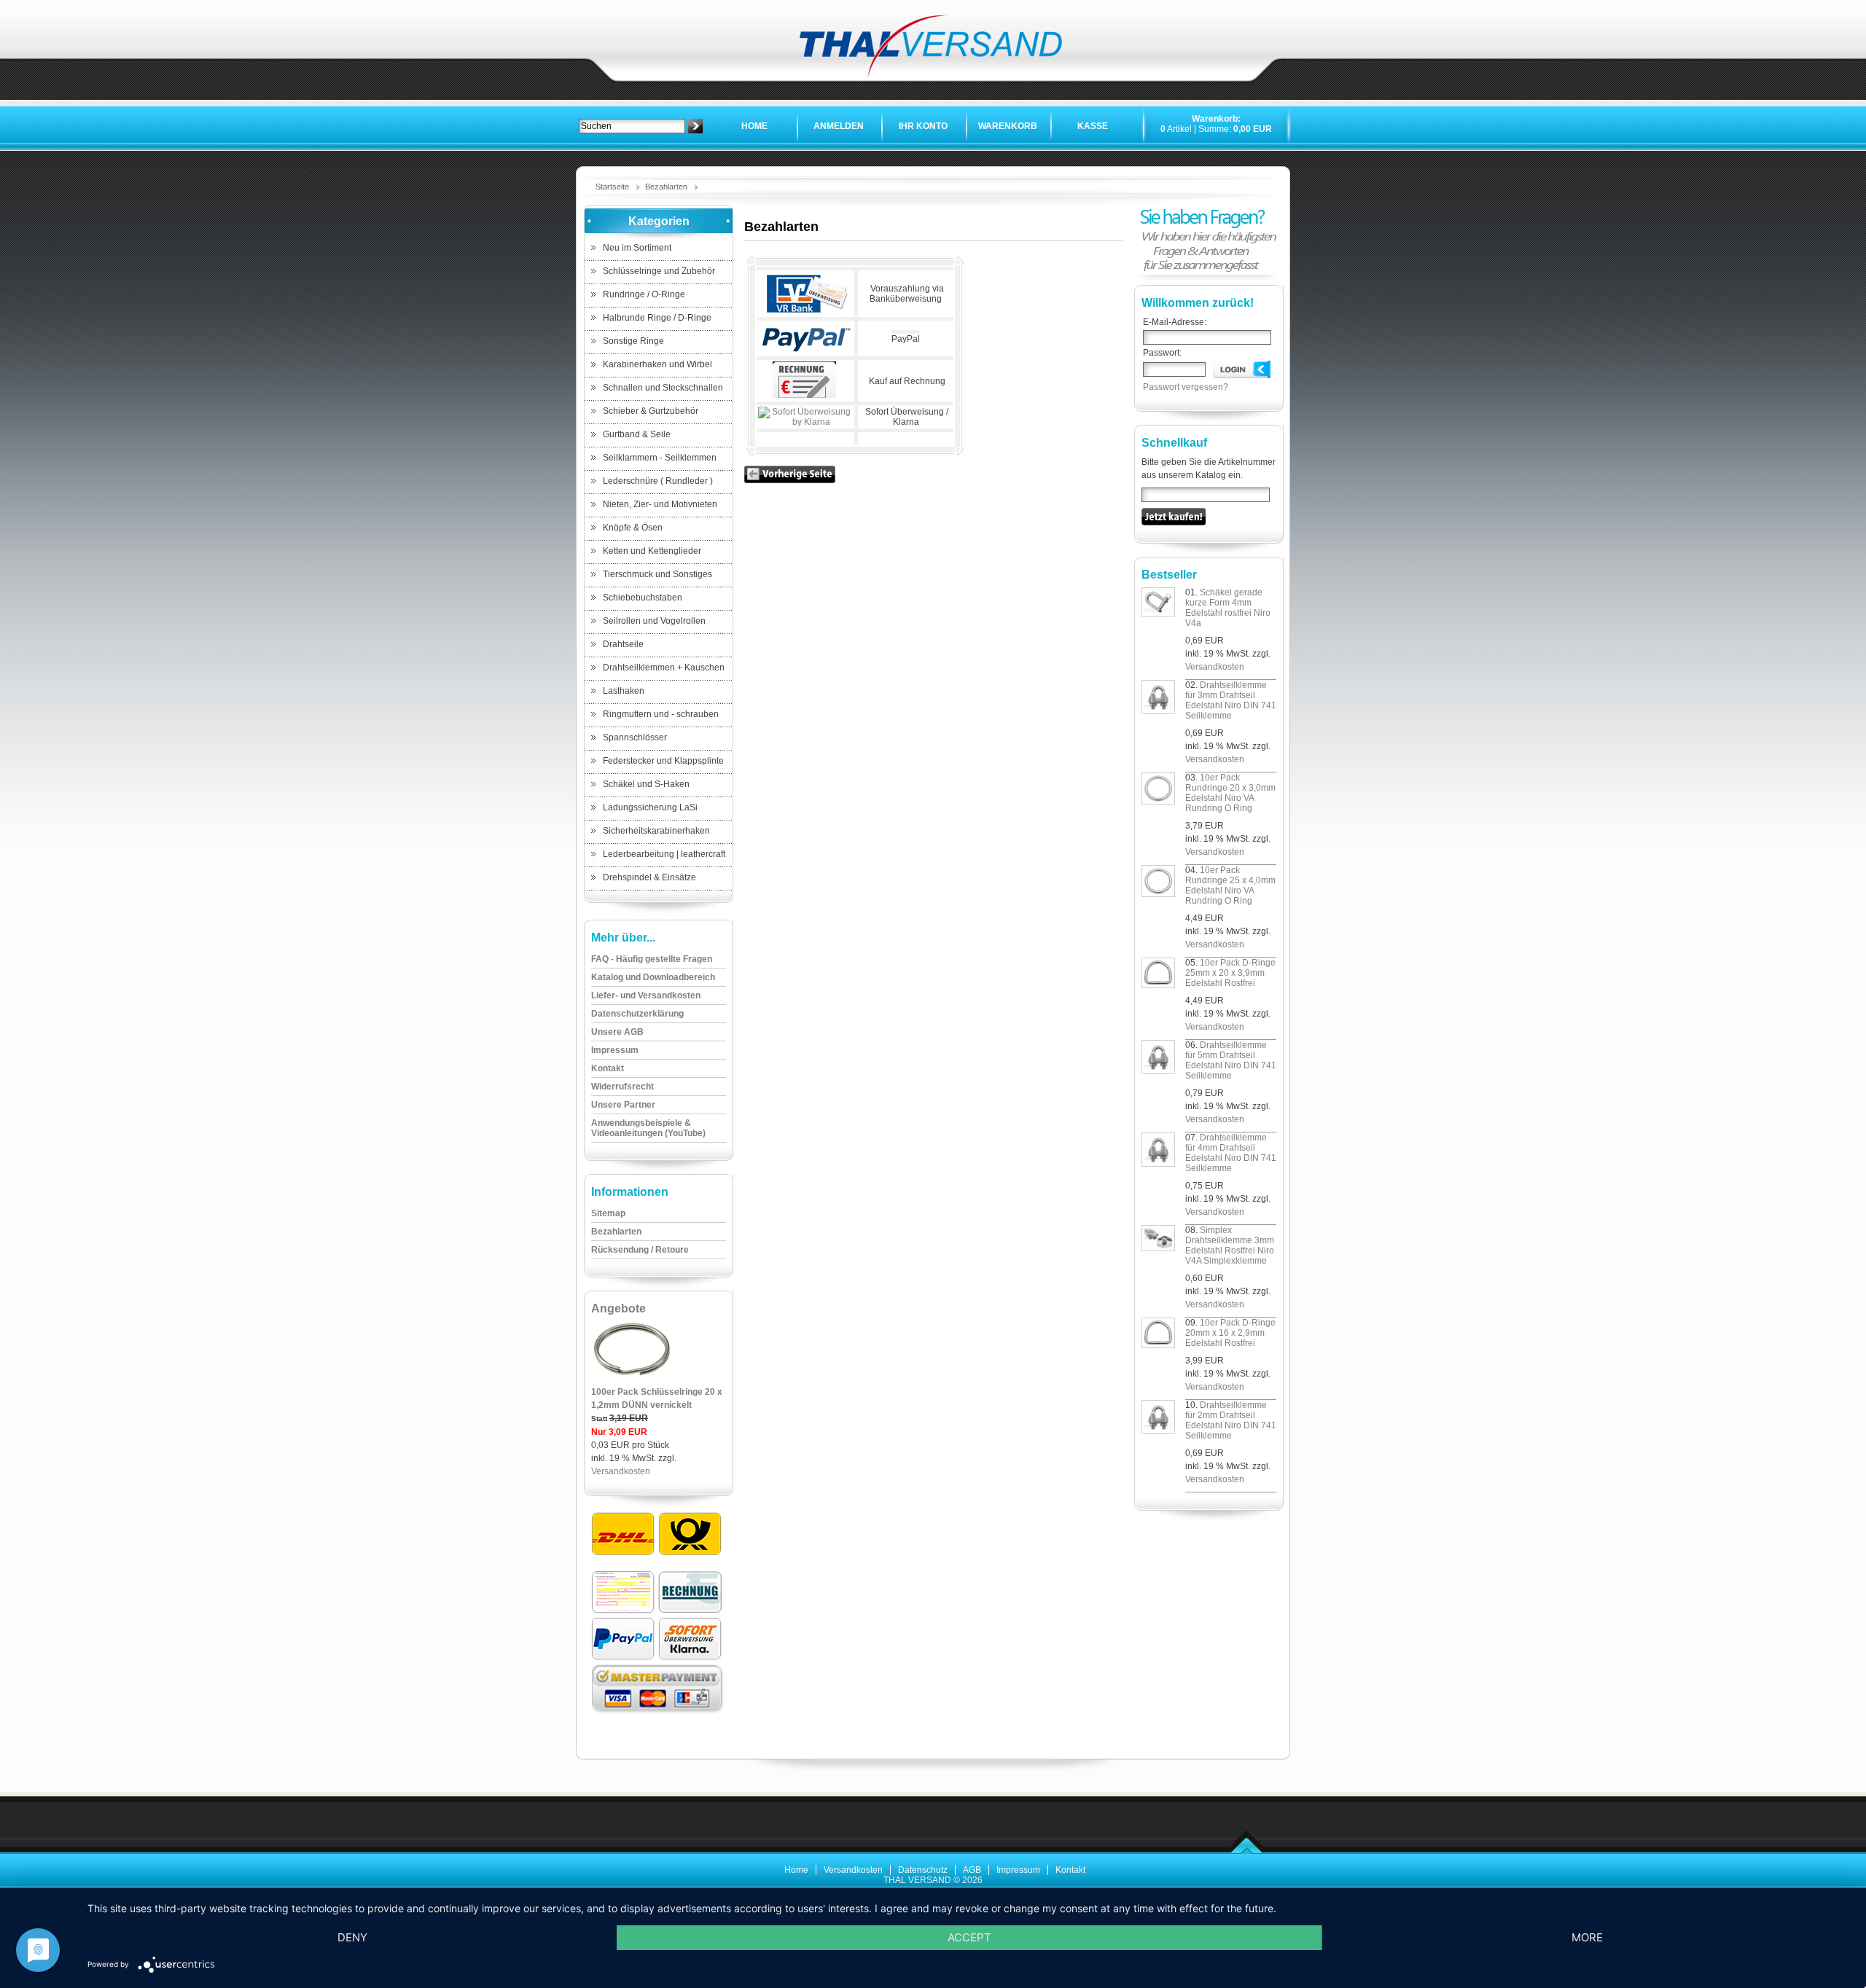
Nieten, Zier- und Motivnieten (660, 504)
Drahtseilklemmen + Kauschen (664, 668)
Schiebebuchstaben (643, 598)
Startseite (612, 187)
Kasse (1093, 126)
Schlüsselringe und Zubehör (659, 271)
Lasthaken (624, 691)
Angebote (618, 1308)
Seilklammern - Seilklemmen (660, 458)
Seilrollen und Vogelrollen (654, 621)
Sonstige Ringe (633, 341)
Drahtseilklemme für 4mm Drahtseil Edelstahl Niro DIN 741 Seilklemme (1231, 1153)
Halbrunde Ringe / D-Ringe (657, 318)
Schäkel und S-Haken (646, 784)
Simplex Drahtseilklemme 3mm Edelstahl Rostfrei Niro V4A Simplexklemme (1230, 1245)
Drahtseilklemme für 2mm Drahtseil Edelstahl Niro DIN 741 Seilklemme (1231, 1420)
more (1587, 1937)
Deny (352, 1937)
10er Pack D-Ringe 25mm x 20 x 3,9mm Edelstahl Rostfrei (1230, 973)
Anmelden (839, 126)
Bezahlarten (666, 187)
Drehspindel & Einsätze (649, 877)
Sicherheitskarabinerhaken (656, 831)
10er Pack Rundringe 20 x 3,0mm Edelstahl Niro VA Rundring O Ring (1230, 793)
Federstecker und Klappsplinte (663, 761)
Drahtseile (623, 644)
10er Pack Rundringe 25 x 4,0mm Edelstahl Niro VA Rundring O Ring (1230, 885)
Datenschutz (923, 1870)
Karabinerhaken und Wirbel (657, 364)
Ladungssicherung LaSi (650, 807)
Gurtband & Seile (637, 434)
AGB (972, 1870)
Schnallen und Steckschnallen (663, 388)
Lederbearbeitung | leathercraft (664, 854)
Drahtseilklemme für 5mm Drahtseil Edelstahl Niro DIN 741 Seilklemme (1231, 1060)
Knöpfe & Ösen (633, 528)
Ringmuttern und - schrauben (661, 714)
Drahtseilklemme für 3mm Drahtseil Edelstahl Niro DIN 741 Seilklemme (1231, 700)
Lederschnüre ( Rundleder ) (658, 481)
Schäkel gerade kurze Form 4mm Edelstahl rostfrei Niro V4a (1228, 608)
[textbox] (632, 126)
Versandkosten (621, 1471)
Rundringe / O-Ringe (644, 294)
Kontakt (1070, 1870)
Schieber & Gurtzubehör (651, 411)
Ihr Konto (923, 126)
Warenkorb (1008, 126)
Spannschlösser (635, 737)
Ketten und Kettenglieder (652, 551)
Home (754, 126)
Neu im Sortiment (637, 248)
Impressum (1018, 1870)
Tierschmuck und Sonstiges (657, 574)
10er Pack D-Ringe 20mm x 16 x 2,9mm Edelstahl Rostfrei (1230, 1333)
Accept (969, 1937)
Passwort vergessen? (1186, 387)
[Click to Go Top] (1247, 1851)
